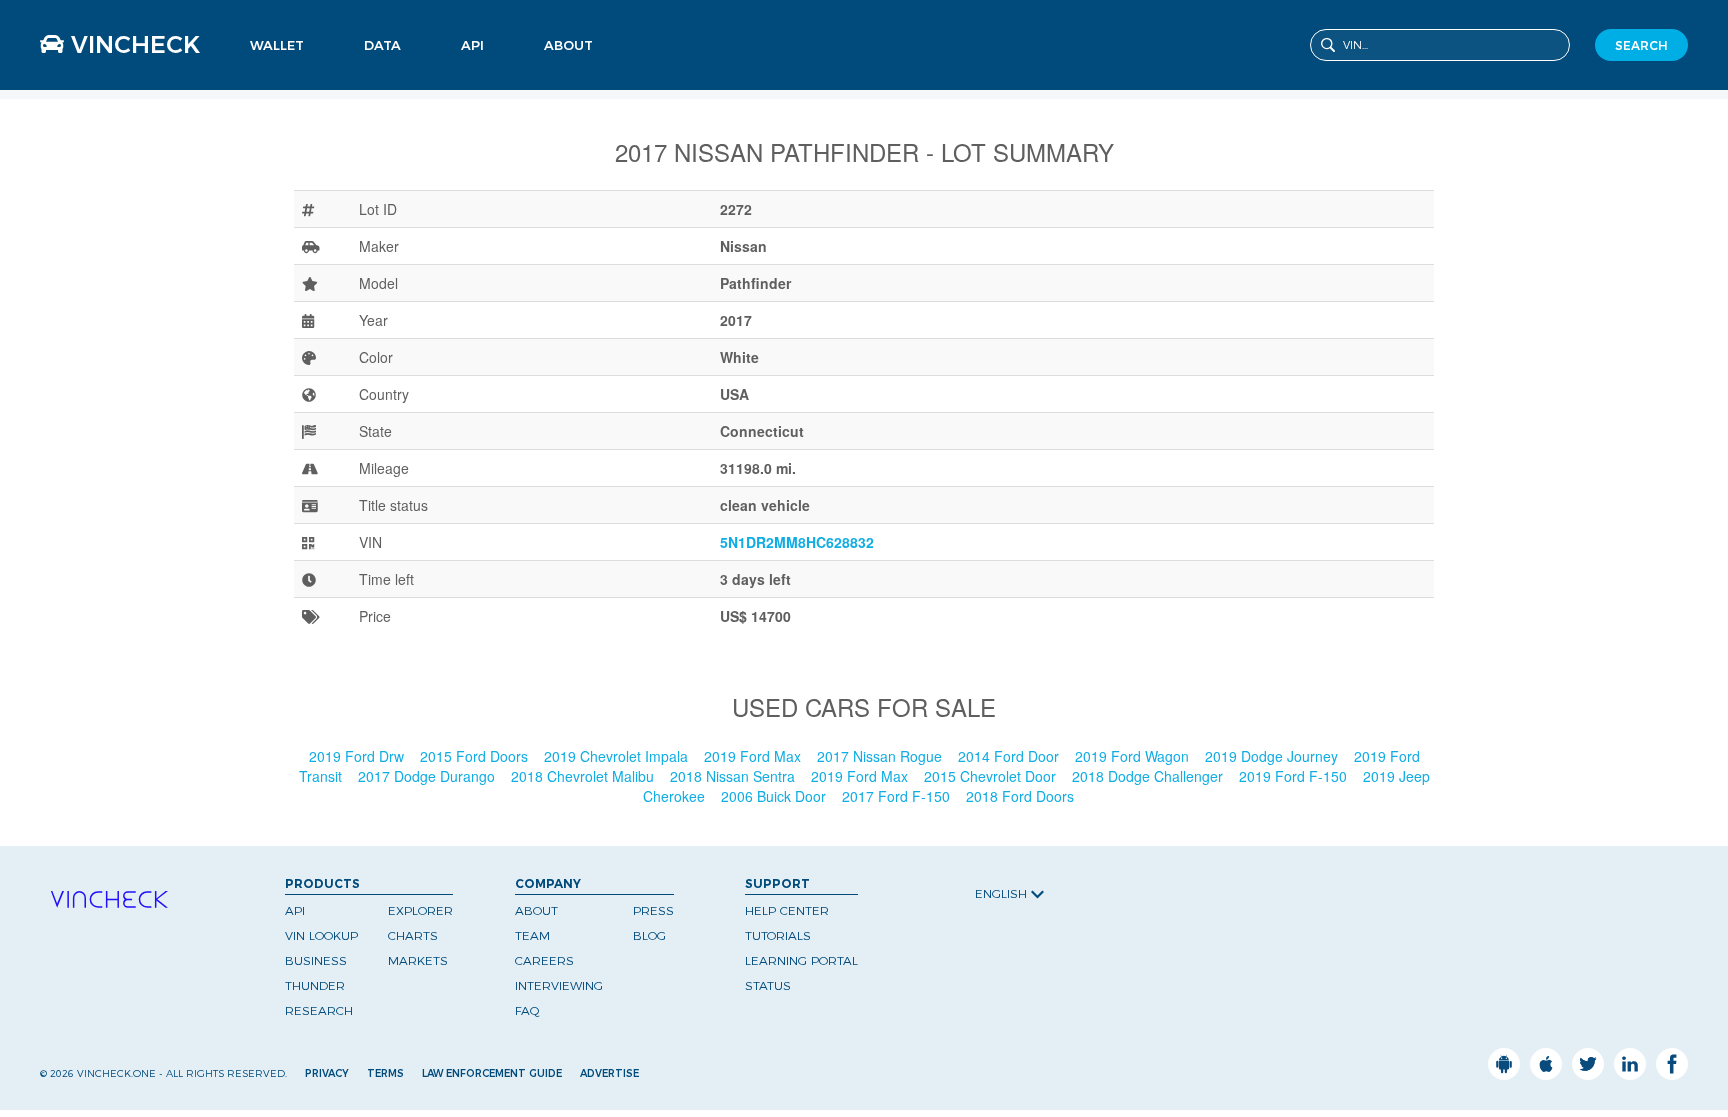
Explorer (420, 910)
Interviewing (559, 985)
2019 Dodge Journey (1273, 756)
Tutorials (778, 935)
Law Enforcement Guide (492, 1073)
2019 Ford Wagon (1134, 756)
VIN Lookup (321, 935)
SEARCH (1641, 45)
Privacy (327, 1073)
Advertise (609, 1073)
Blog (649, 935)
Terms (385, 1073)
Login (265, 73)
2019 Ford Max (754, 756)
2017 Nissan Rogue (881, 756)
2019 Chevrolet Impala (618, 756)
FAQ (527, 1010)
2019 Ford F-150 (1295, 776)
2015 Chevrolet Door (992, 776)
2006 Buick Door (775, 796)
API (472, 45)
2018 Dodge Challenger (1149, 776)
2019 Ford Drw (358, 756)
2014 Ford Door (1010, 756)
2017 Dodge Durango (428, 776)
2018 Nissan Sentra (734, 776)
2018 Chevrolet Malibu (584, 776)
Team (532, 935)
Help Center (787, 910)
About (568, 45)
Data (382, 45)
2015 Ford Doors (476, 756)
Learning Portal (801, 960)
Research (319, 1010)
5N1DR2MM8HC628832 (797, 542)
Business (485, 73)
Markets (386, 85)
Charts (413, 935)
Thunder (315, 985)
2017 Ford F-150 (898, 796)
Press (653, 910)
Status (768, 985)
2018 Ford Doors (1022, 796)
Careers (544, 960)
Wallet (277, 45)
